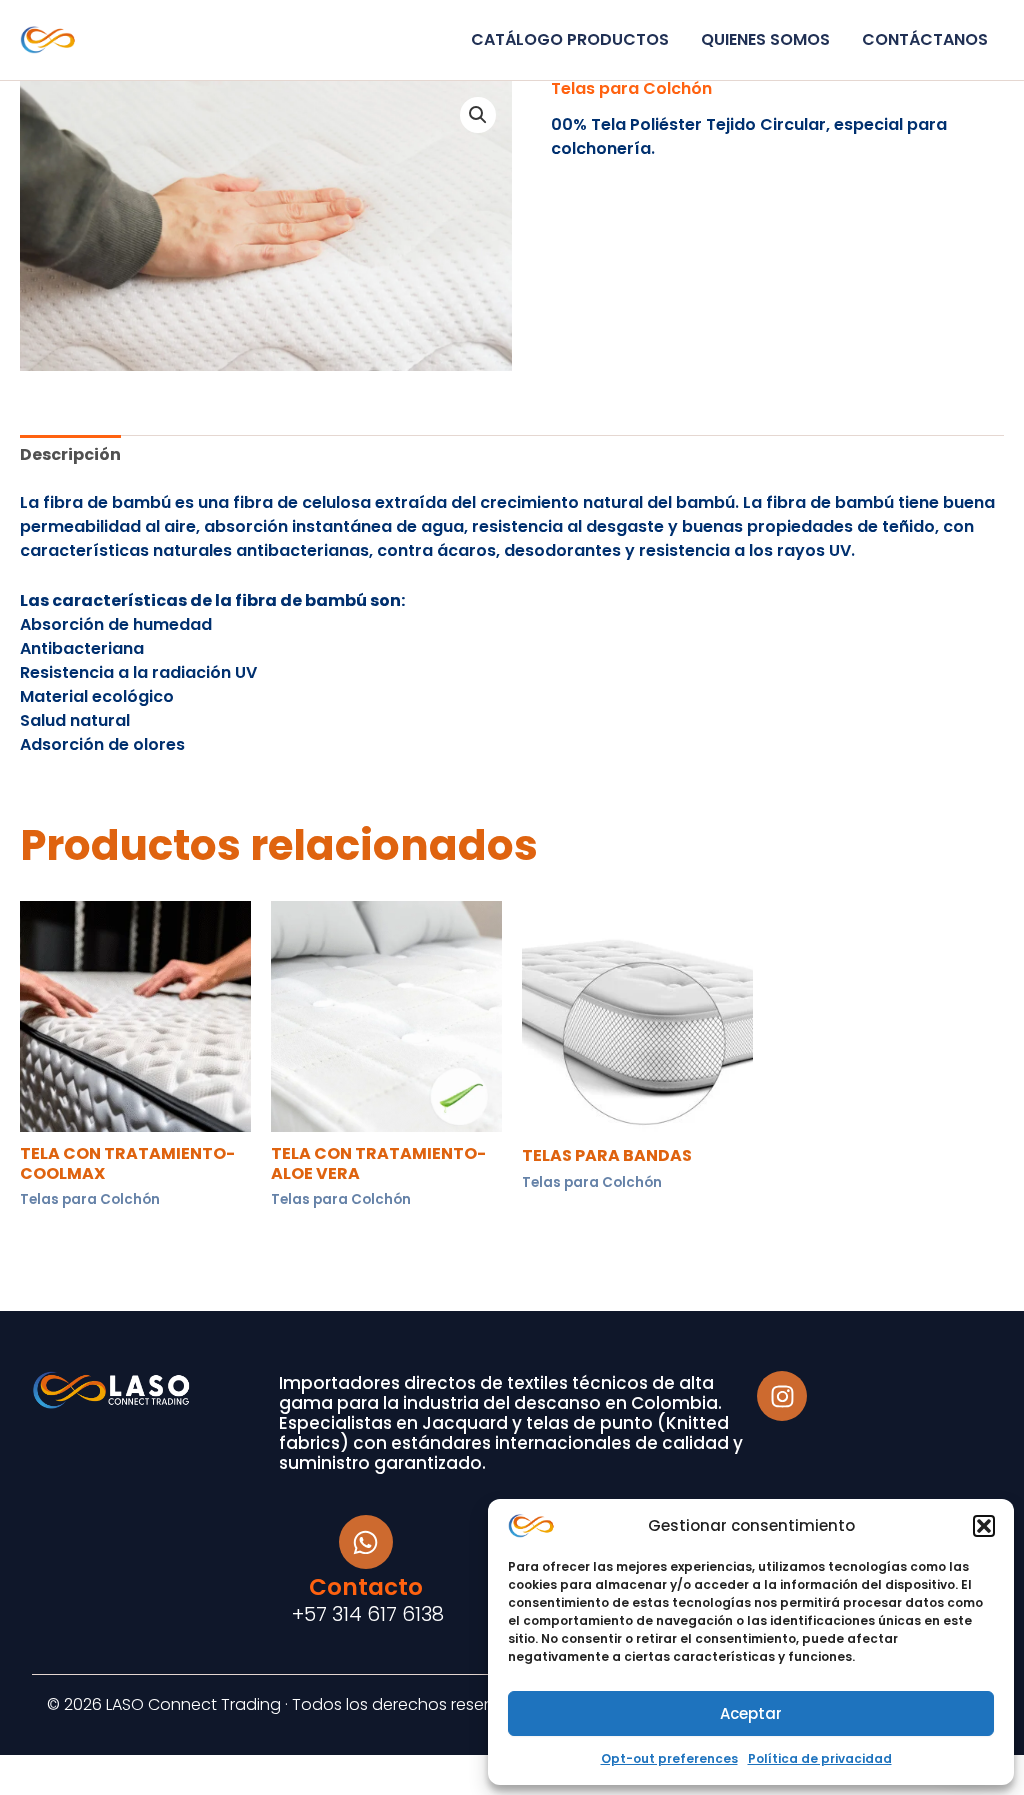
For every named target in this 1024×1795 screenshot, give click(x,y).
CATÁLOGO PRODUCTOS (570, 39)
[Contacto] (366, 1542)
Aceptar (751, 1713)
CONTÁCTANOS (925, 39)
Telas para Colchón (631, 88)
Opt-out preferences (669, 1758)
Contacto (366, 1587)
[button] (984, 1526)
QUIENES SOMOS (765, 39)
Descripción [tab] (70, 454)
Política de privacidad (820, 1758)
